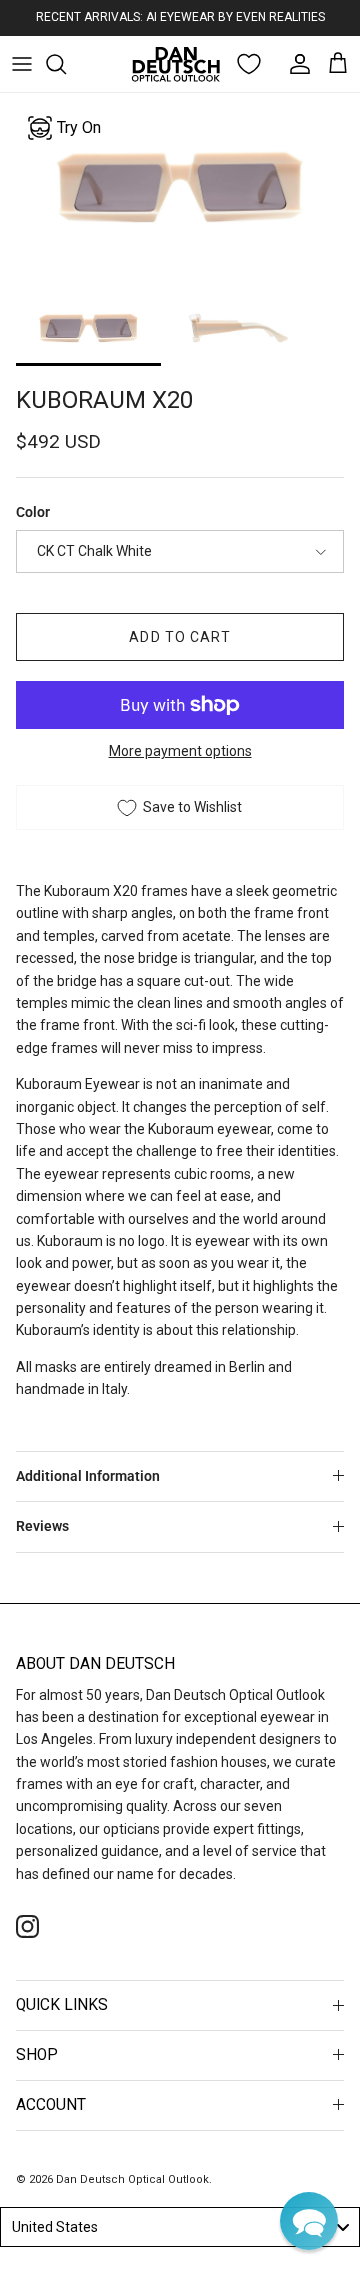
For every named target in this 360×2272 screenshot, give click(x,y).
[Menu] (22, 64)
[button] (309, 2221)
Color (33, 512)
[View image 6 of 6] (238, 327)
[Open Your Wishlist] (249, 64)
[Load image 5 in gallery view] (180, 186)
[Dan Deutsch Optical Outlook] (176, 64)
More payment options (180, 751)
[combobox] (180, 2227)
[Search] (66, 64)
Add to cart (179, 637)
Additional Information (88, 1476)
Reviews (42, 1526)
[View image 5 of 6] (88, 327)
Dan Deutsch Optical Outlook (132, 2179)
